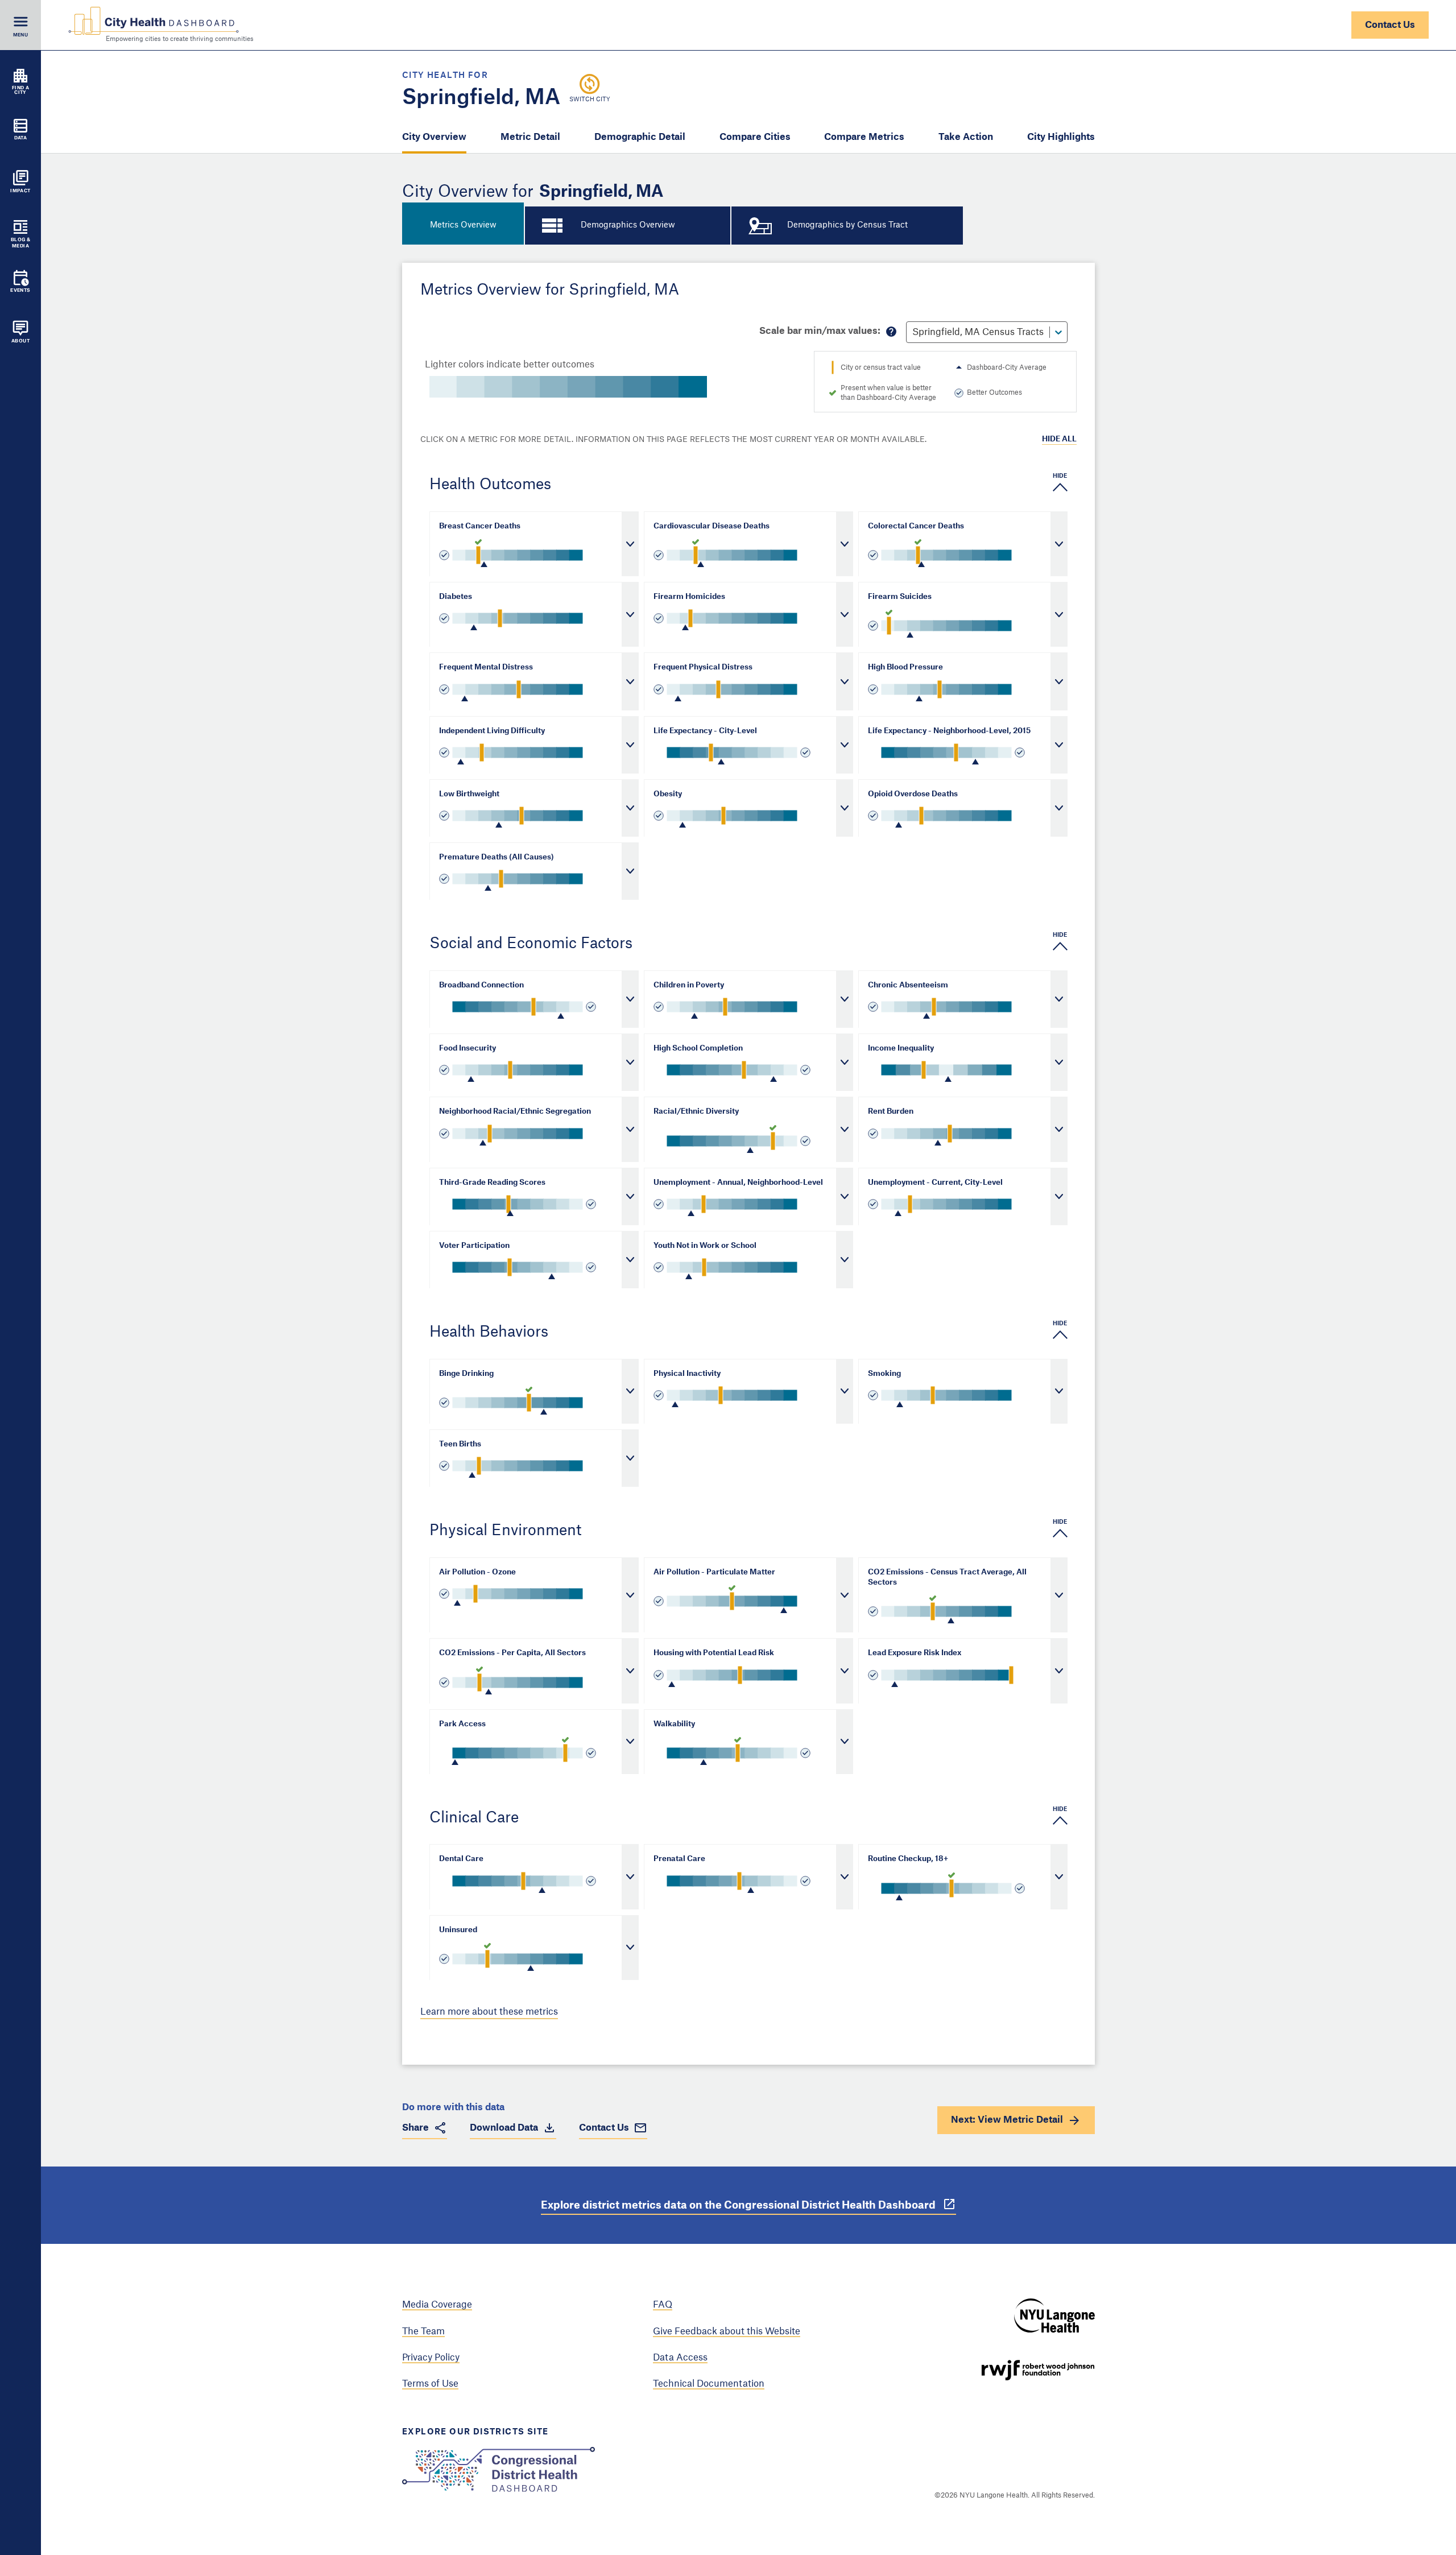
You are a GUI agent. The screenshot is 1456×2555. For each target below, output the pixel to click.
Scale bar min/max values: (820, 331)
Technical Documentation (709, 2384)
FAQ (663, 2305)
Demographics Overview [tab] (628, 225)
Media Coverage (437, 2305)
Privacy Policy (431, 2358)
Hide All (1059, 439)
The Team (423, 2331)
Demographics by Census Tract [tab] (847, 225)
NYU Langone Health (1054, 2316)
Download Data (504, 2128)
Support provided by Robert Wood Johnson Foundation (1038, 2370)
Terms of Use (430, 2384)
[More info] (891, 332)
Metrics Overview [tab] (463, 225)
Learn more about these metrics (489, 2012)
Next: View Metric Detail (1007, 2120)
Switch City (590, 100)
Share (415, 2128)
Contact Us (1390, 25)
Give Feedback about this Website (727, 2331)
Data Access (680, 2358)
